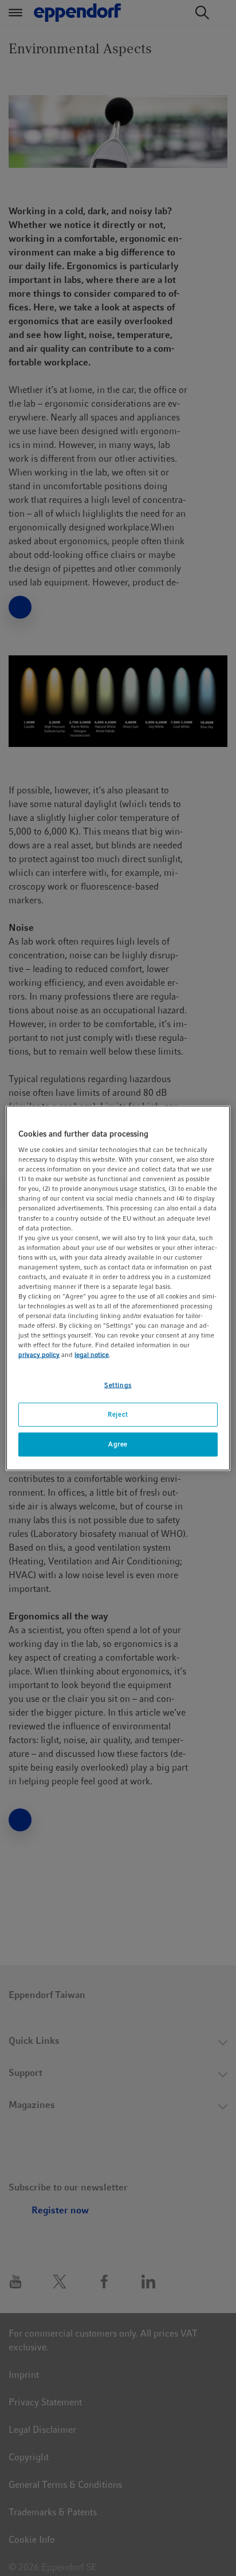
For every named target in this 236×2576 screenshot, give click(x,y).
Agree (118, 1444)
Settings (118, 1385)
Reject (118, 1414)
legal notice (92, 1355)
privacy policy (39, 1355)
